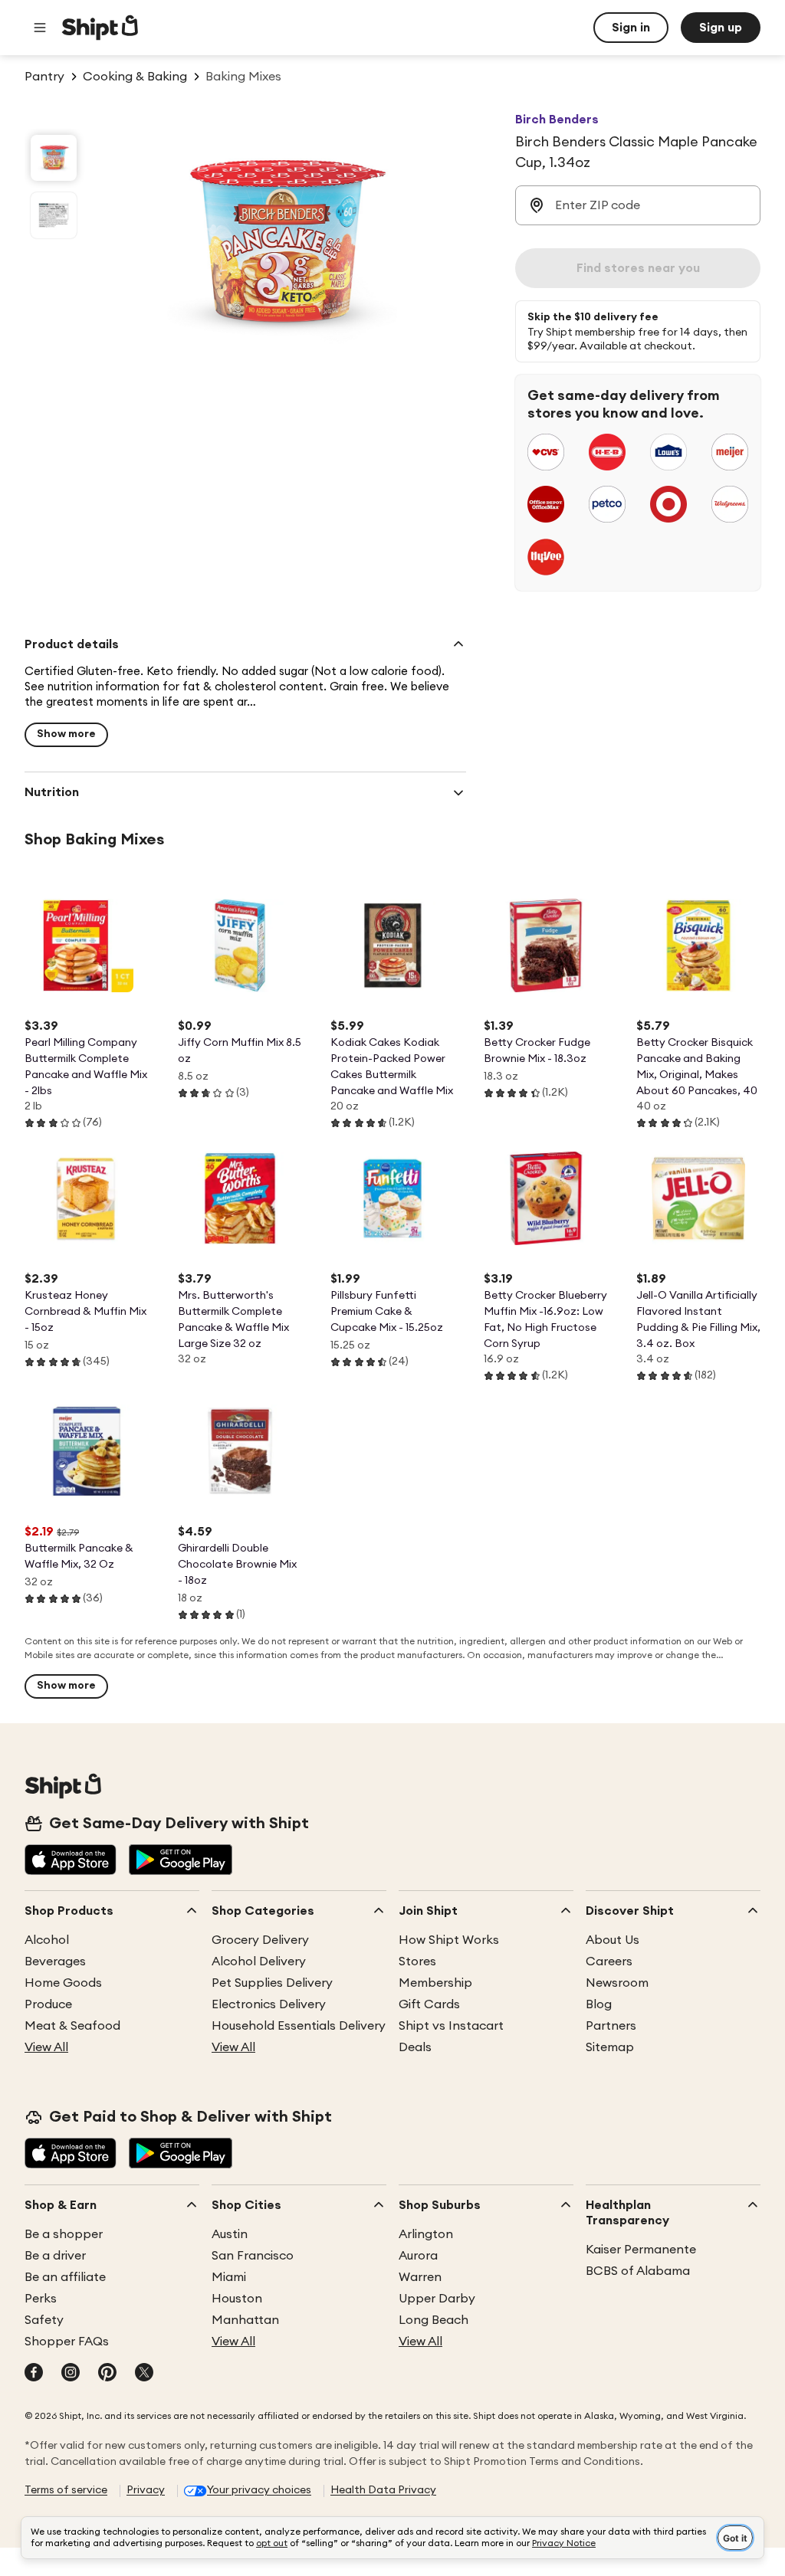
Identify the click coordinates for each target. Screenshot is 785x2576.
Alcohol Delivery (259, 1961)
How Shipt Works (449, 1940)
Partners (611, 2026)
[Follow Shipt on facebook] (34, 2374)
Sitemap (610, 2047)
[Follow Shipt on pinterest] (107, 2374)
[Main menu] (40, 28)
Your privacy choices (259, 2490)
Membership (435, 1983)
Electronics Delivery (269, 2004)
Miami (229, 2277)
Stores (417, 1961)
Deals (415, 2047)
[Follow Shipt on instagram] (71, 2374)
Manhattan (245, 2320)
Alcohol (47, 1940)
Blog (599, 2004)
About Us (613, 1940)
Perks (41, 2299)
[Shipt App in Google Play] (181, 1861)
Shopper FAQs (67, 2342)
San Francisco (253, 2256)
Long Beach (434, 2320)
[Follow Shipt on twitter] (144, 2374)
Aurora (418, 2256)
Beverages (55, 1961)
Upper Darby (437, 2299)
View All (46, 2047)
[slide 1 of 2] (54, 158)
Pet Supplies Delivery (272, 1983)
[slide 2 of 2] (54, 215)
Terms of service (66, 2490)
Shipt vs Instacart (451, 2026)
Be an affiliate (65, 2277)
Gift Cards (429, 2004)
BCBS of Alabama (638, 2271)
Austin (230, 2234)
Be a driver (55, 2256)
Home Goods (63, 1983)
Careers (609, 1961)
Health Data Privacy (383, 2490)
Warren (420, 2277)
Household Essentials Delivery (299, 2026)
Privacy (146, 2490)
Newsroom (617, 1983)
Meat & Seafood (72, 2026)
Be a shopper (64, 2234)
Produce (48, 2004)
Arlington (426, 2234)
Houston (237, 2299)
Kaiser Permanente (641, 2250)
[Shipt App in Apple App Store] (71, 1861)
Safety (44, 2320)
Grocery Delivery (260, 1940)
